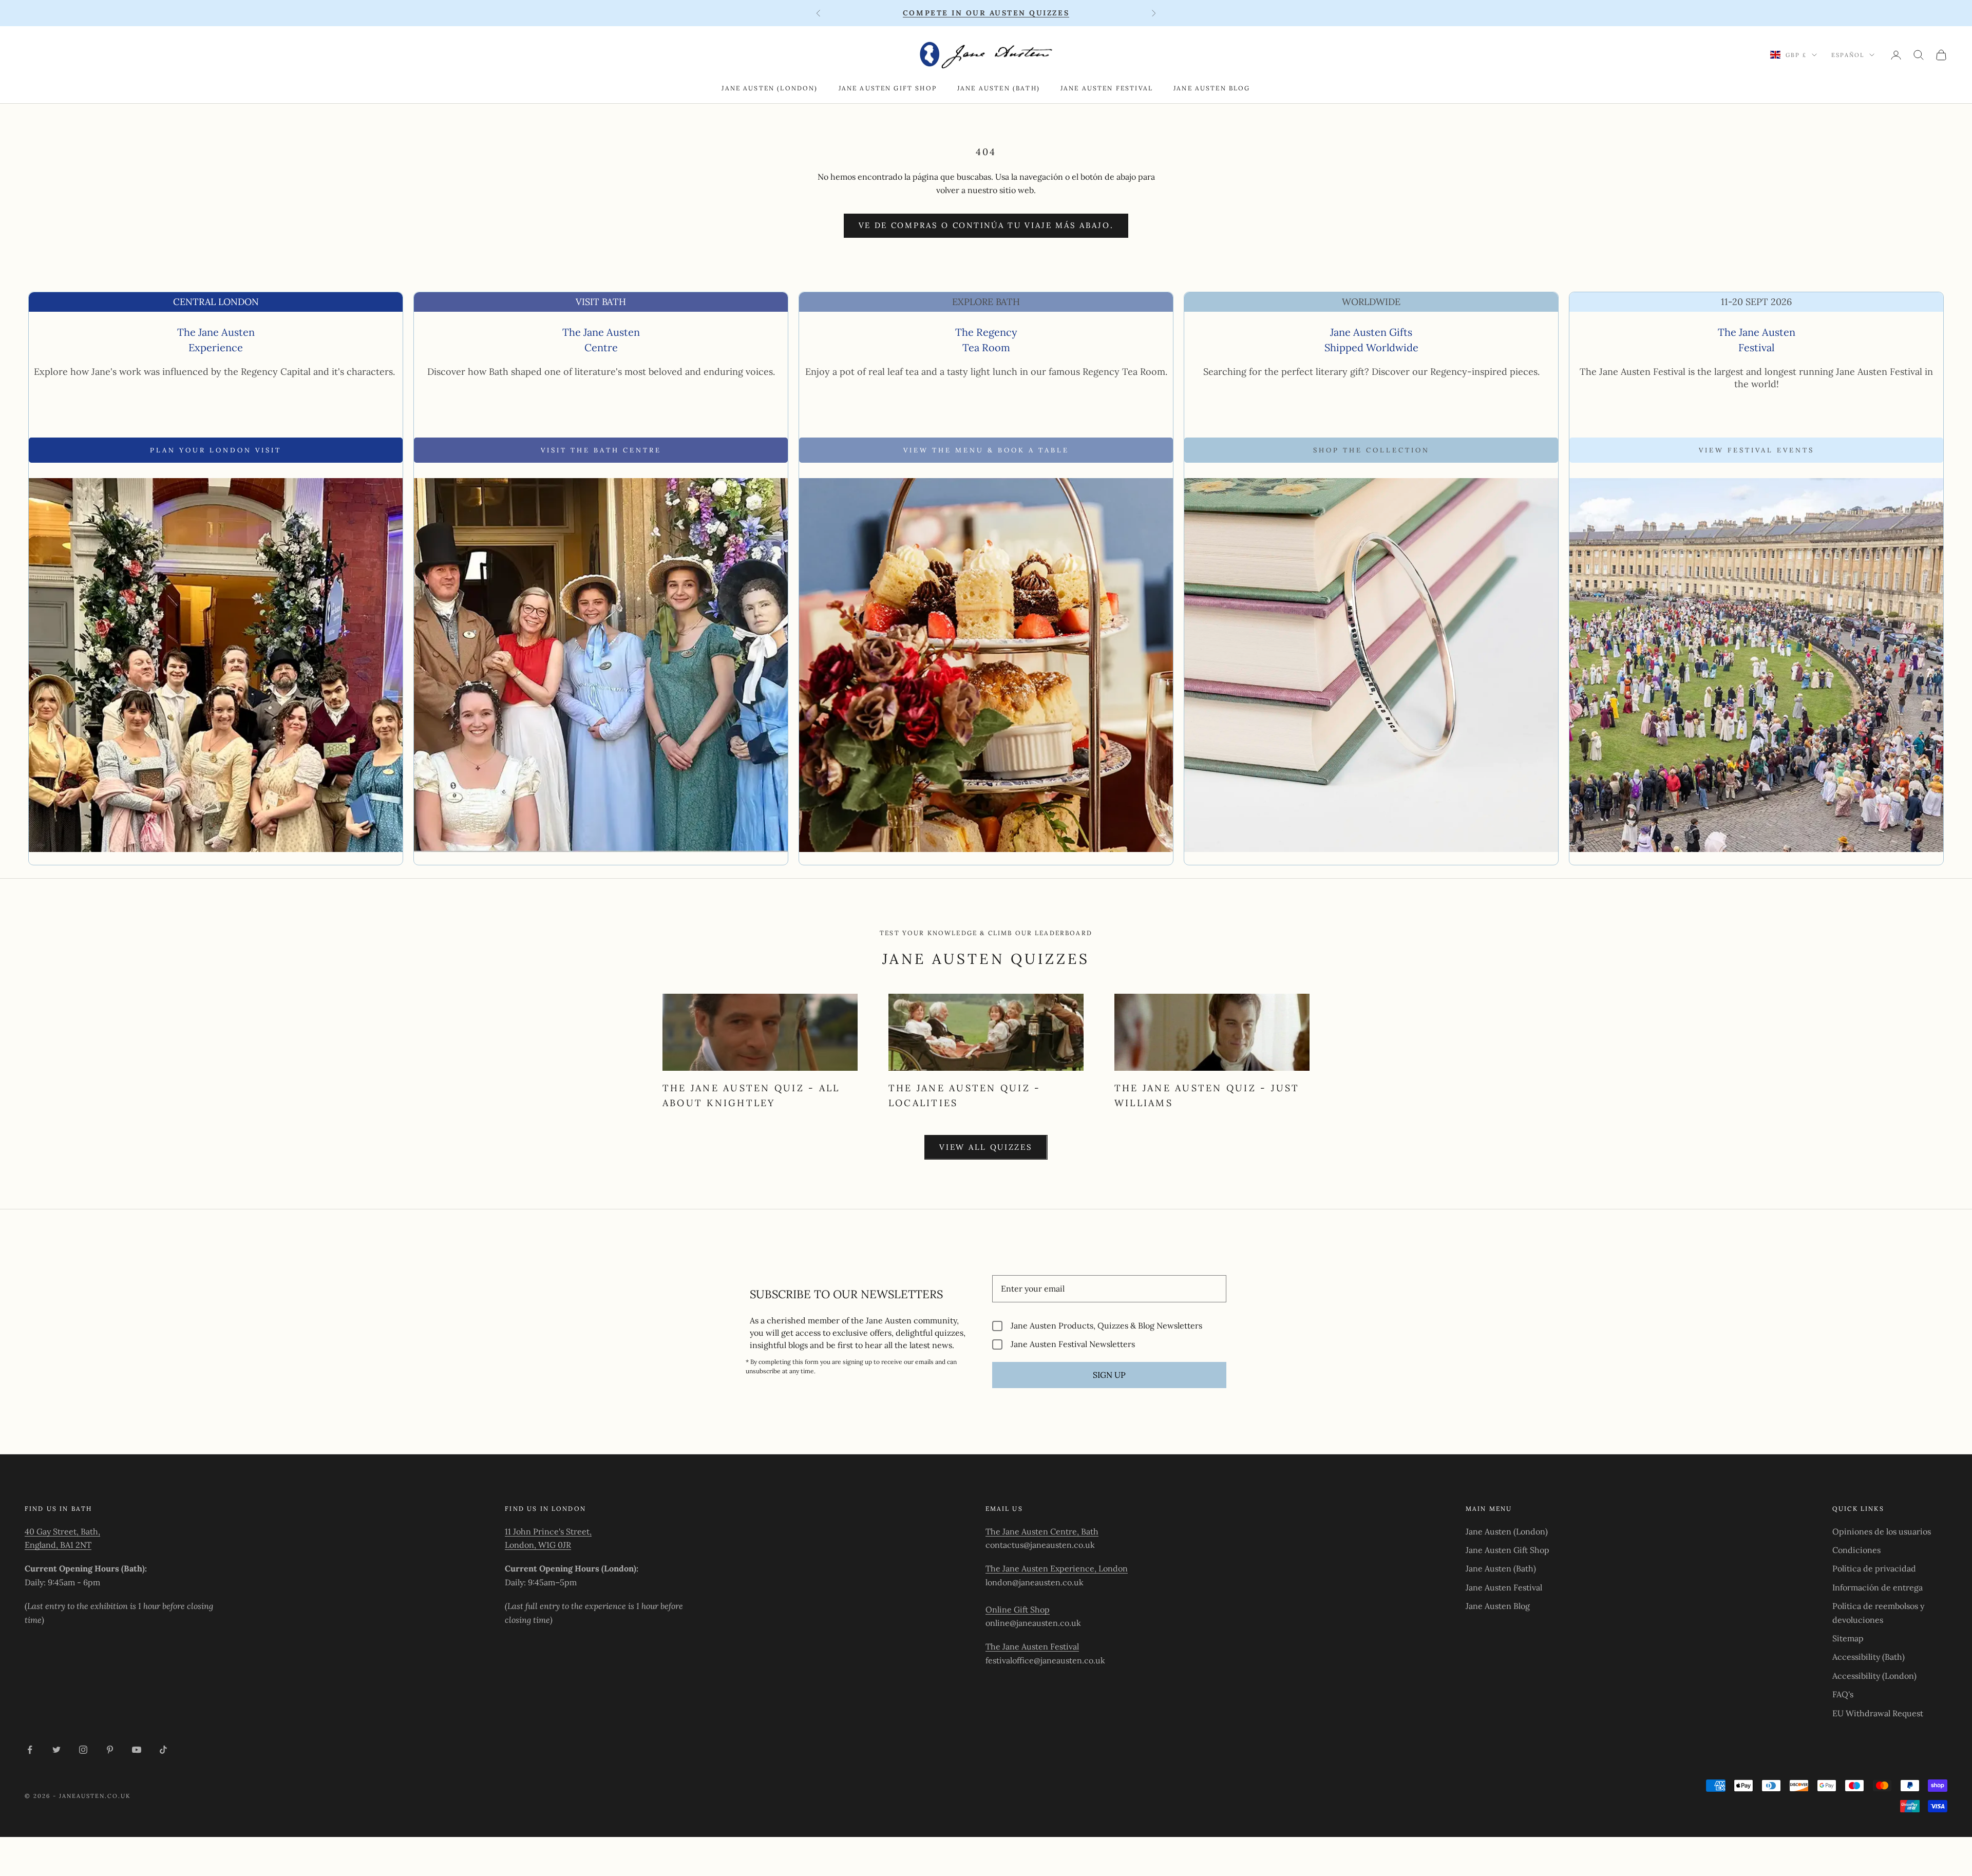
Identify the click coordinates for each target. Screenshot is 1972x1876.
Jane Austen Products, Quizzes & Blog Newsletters (1106, 1326)
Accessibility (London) (1874, 1676)
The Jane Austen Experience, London (1057, 1568)
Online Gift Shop (1018, 1609)
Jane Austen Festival (1107, 88)
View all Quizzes (986, 1147)
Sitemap (1848, 1638)
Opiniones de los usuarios (1882, 1531)
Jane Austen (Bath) (999, 88)
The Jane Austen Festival (1032, 1646)
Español (1848, 55)
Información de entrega (1878, 1587)
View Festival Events (1757, 450)
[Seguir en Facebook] (30, 1750)
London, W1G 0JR (538, 1545)
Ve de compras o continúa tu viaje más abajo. (986, 225)
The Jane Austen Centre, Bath (1042, 1531)
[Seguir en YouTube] (137, 1750)
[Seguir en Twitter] (56, 1750)
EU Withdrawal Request (1878, 1713)
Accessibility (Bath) (1869, 1657)
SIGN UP (1109, 1375)
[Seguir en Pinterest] (110, 1750)
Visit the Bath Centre (601, 450)
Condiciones (1856, 1550)
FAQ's (1843, 1694)
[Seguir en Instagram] (83, 1750)
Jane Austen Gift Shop (888, 88)
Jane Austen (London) (770, 88)
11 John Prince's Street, (548, 1531)
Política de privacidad (1874, 1568)
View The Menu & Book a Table (986, 450)
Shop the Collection (1371, 450)
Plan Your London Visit (216, 450)
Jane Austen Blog (1212, 88)
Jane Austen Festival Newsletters (1073, 1344)
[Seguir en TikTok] (163, 1750)
